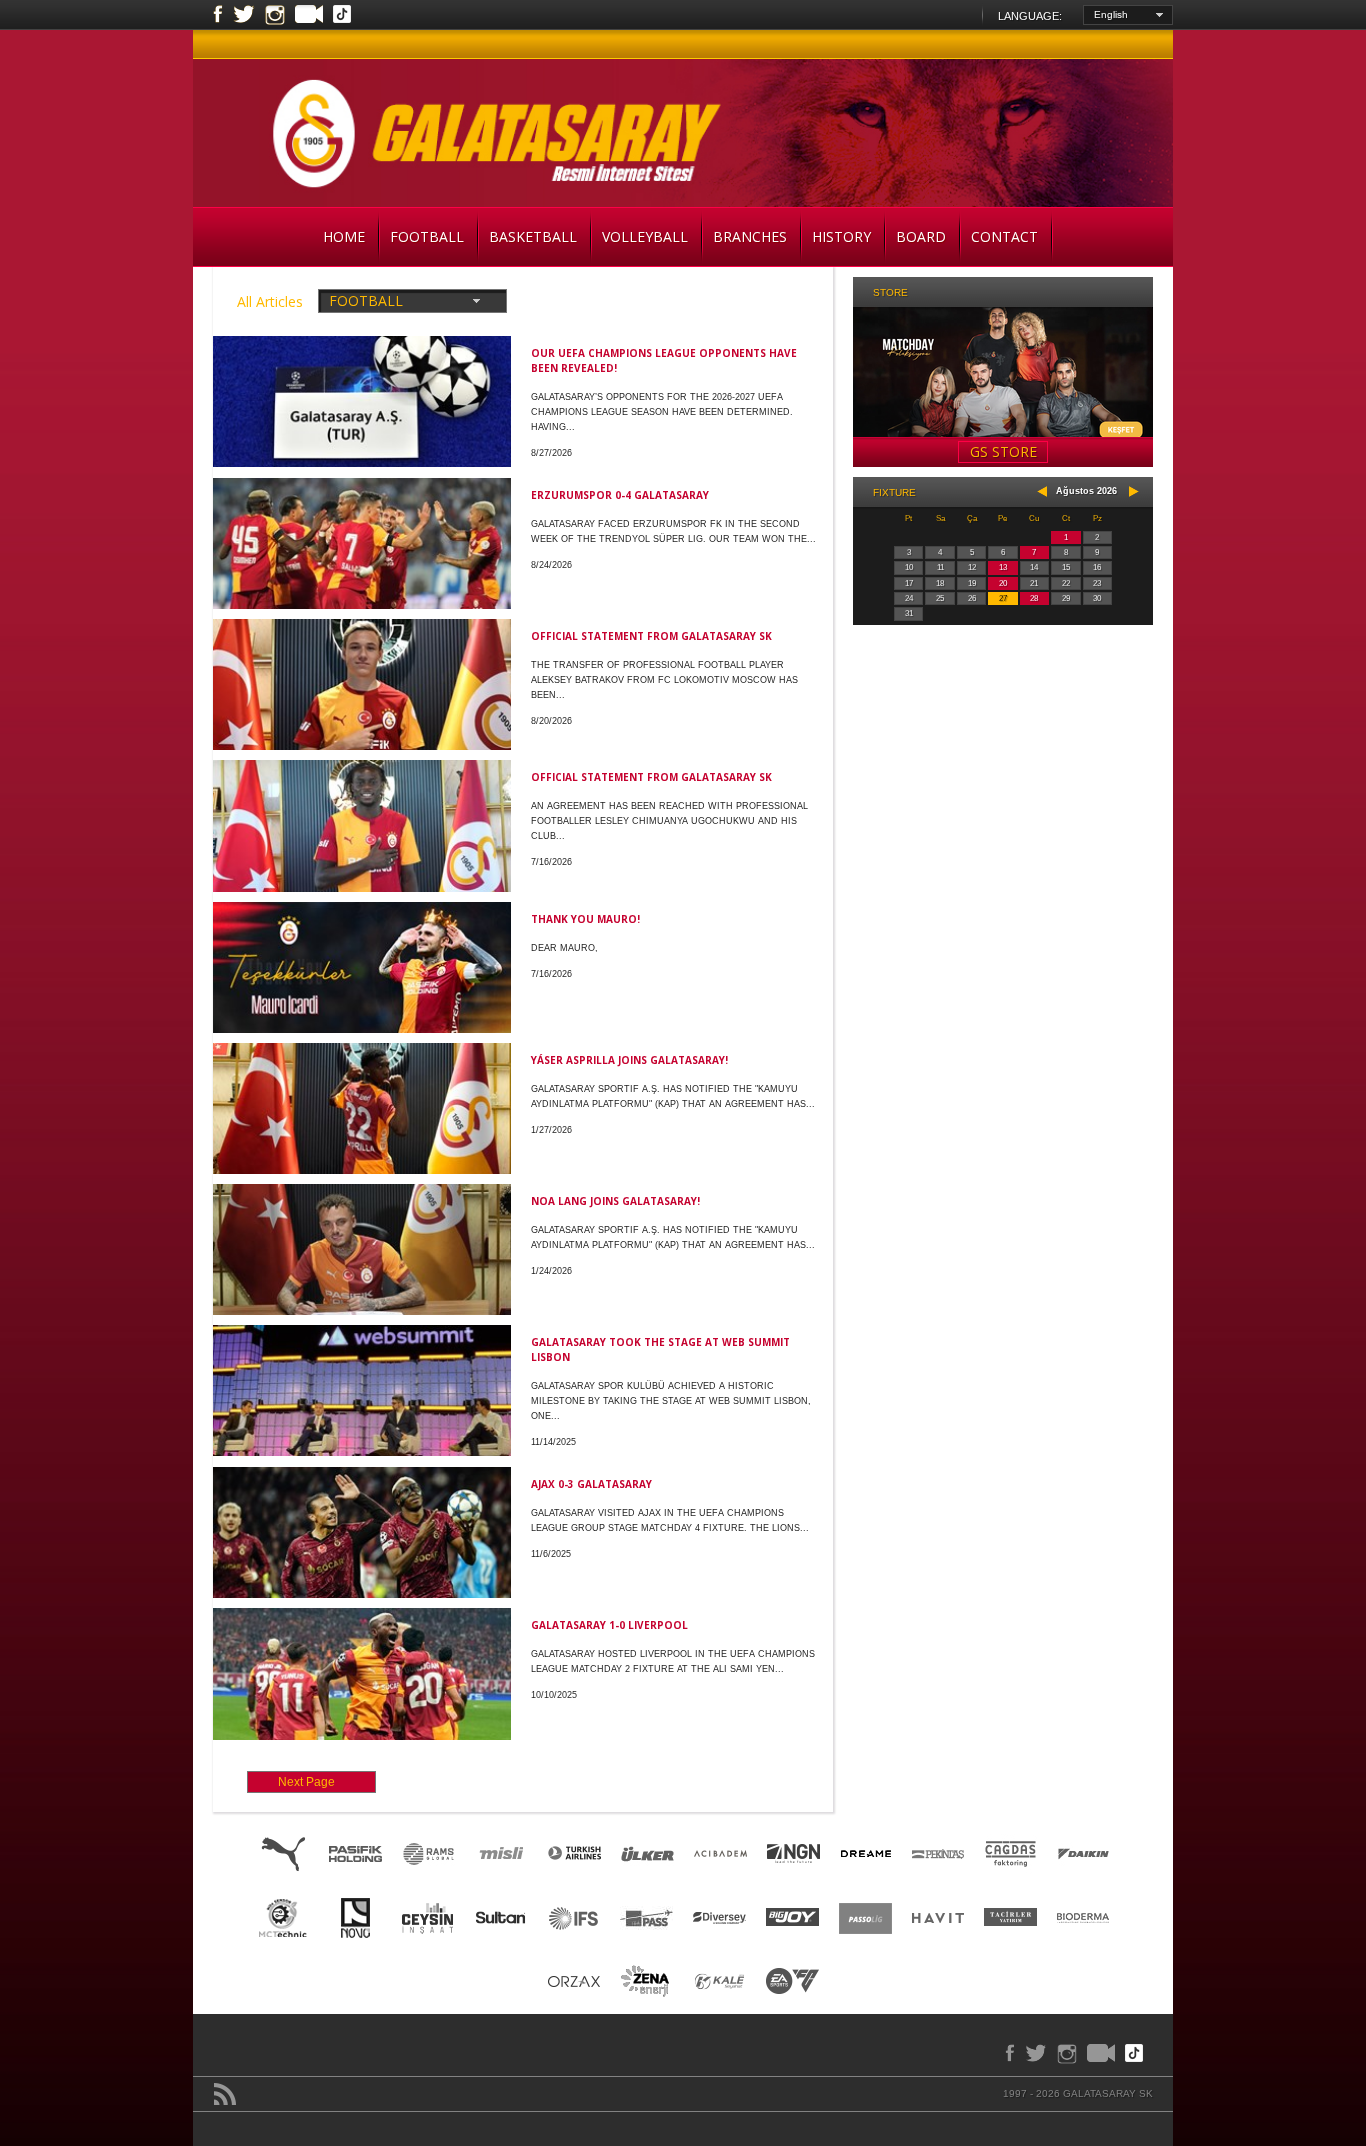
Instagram (275, 15)
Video (309, 16)
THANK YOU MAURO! (585, 919)
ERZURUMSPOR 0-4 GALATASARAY (620, 495)
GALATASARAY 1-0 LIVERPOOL (609, 1625)
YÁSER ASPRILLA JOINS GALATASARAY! (629, 1060)
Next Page (306, 1782)
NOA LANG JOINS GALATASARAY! (615, 1201)
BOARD (921, 236)
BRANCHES (750, 236)
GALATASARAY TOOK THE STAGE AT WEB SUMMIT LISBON (660, 1349)
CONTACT (1004, 236)
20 (1003, 583)
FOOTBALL (427, 236)
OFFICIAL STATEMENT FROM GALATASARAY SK (651, 636)
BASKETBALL (533, 236)
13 (1003, 567)
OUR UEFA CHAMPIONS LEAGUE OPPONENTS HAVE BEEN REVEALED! (664, 360)
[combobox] (1128, 15)
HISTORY (841, 236)
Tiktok (342, 16)
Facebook (218, 15)
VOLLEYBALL (645, 236)
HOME (344, 236)
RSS (225, 2094)
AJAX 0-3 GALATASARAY (591, 1484)
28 (1034, 598)
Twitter (244, 15)
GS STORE (1003, 451)
